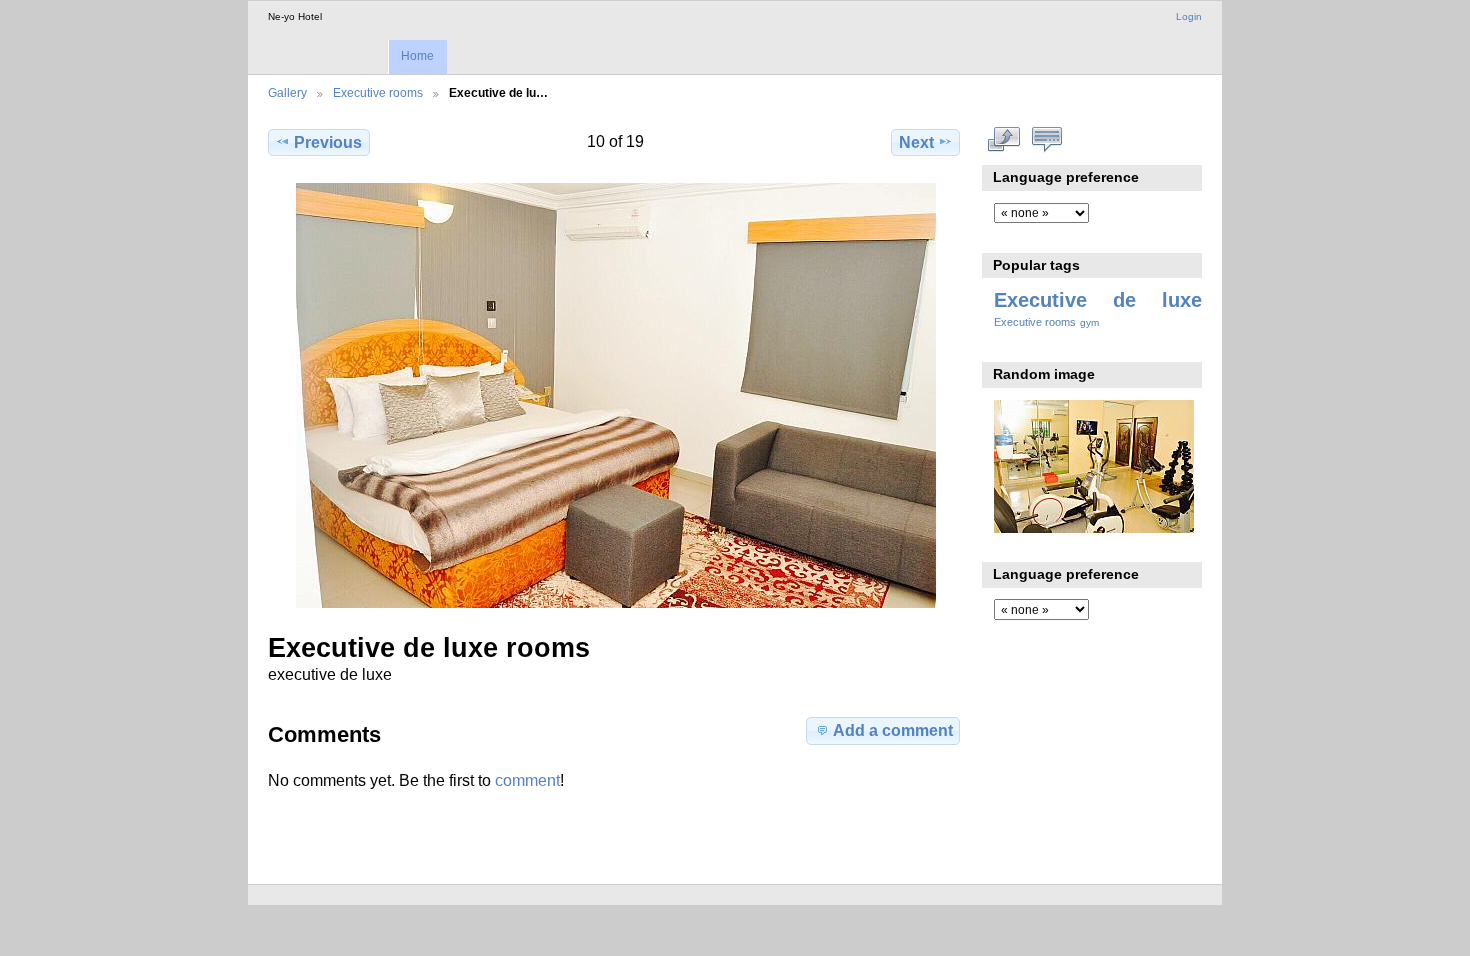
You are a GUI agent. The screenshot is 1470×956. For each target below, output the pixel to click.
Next (916, 142)
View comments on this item (1047, 140)
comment (527, 780)
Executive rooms (378, 92)
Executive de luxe (1098, 300)
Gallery (287, 92)
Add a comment (893, 730)
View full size (1004, 140)
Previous (328, 142)
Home (417, 56)
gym (1089, 322)
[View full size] (616, 395)
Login (1189, 16)
